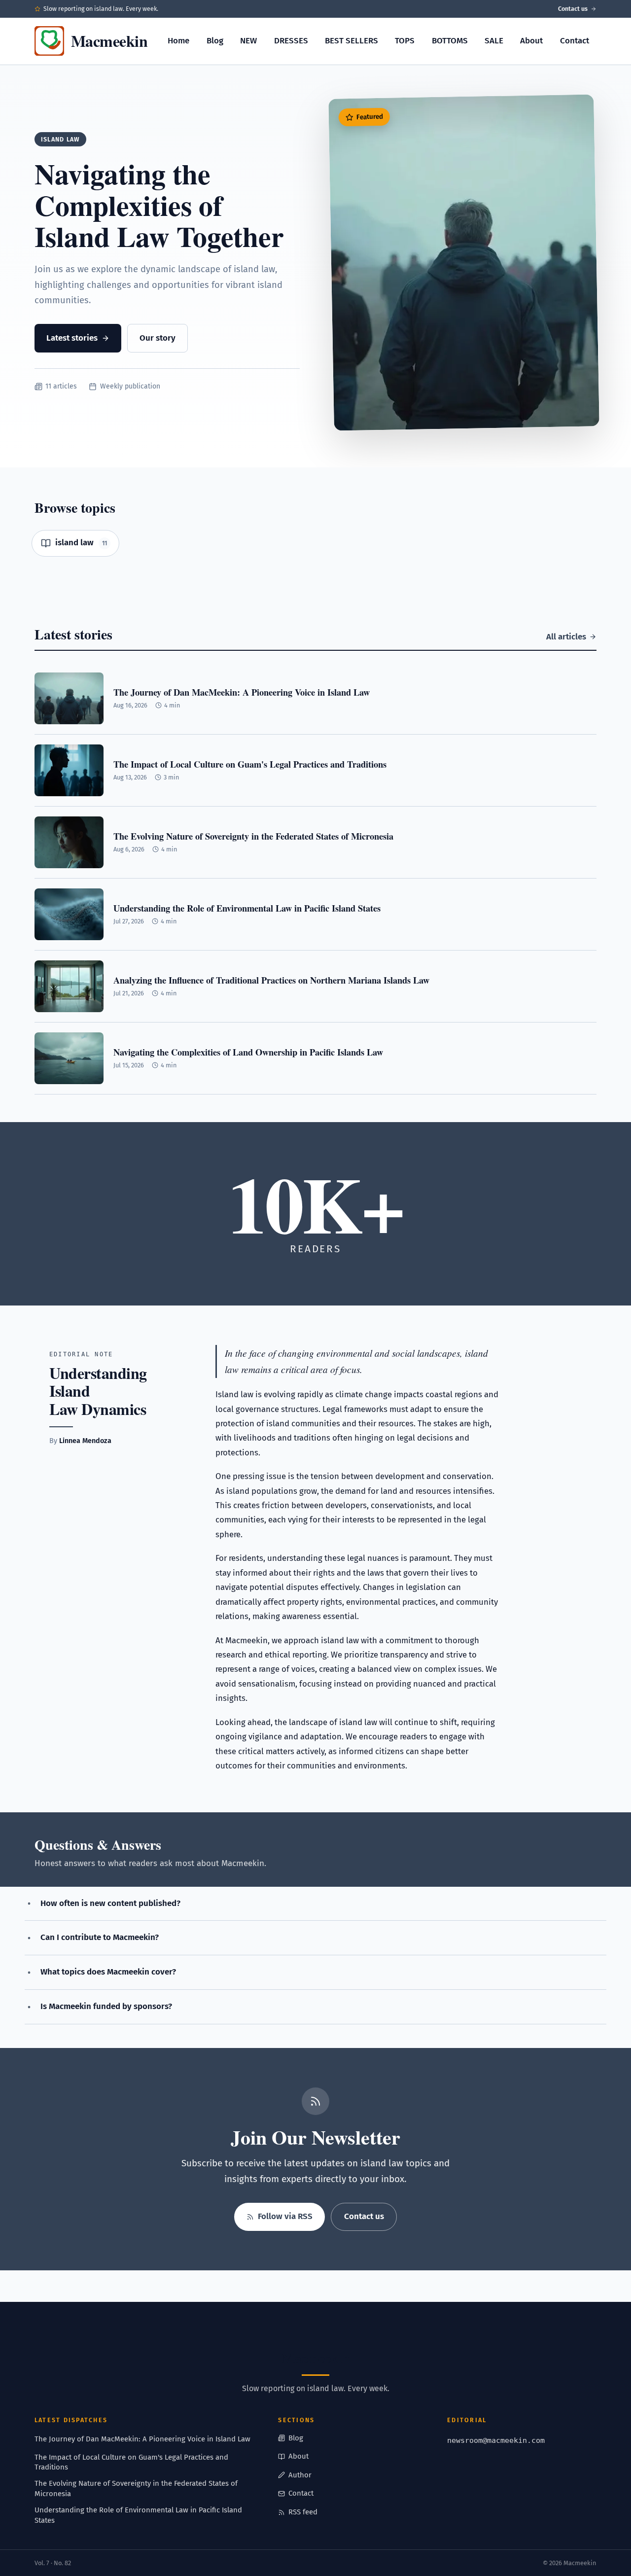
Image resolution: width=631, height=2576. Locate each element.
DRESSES (291, 41)
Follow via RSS (285, 2216)
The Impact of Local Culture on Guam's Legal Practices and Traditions (131, 2462)
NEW (248, 41)
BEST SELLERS (351, 41)
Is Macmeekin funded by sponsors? (106, 2006)
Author (300, 2475)
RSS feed (303, 2512)
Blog (215, 41)
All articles (566, 637)
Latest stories (72, 338)
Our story (158, 338)
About (531, 41)
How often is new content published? (110, 1903)
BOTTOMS (450, 41)
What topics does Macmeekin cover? (108, 1972)
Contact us (573, 9)
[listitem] (75, 543)
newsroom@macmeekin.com (496, 2440)
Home (178, 41)
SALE (494, 41)
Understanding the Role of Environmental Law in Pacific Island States (138, 2515)
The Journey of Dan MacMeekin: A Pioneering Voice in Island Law (142, 2439)
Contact (575, 41)
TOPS (405, 41)
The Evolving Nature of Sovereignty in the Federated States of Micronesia (136, 2488)
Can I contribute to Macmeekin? (100, 1937)
